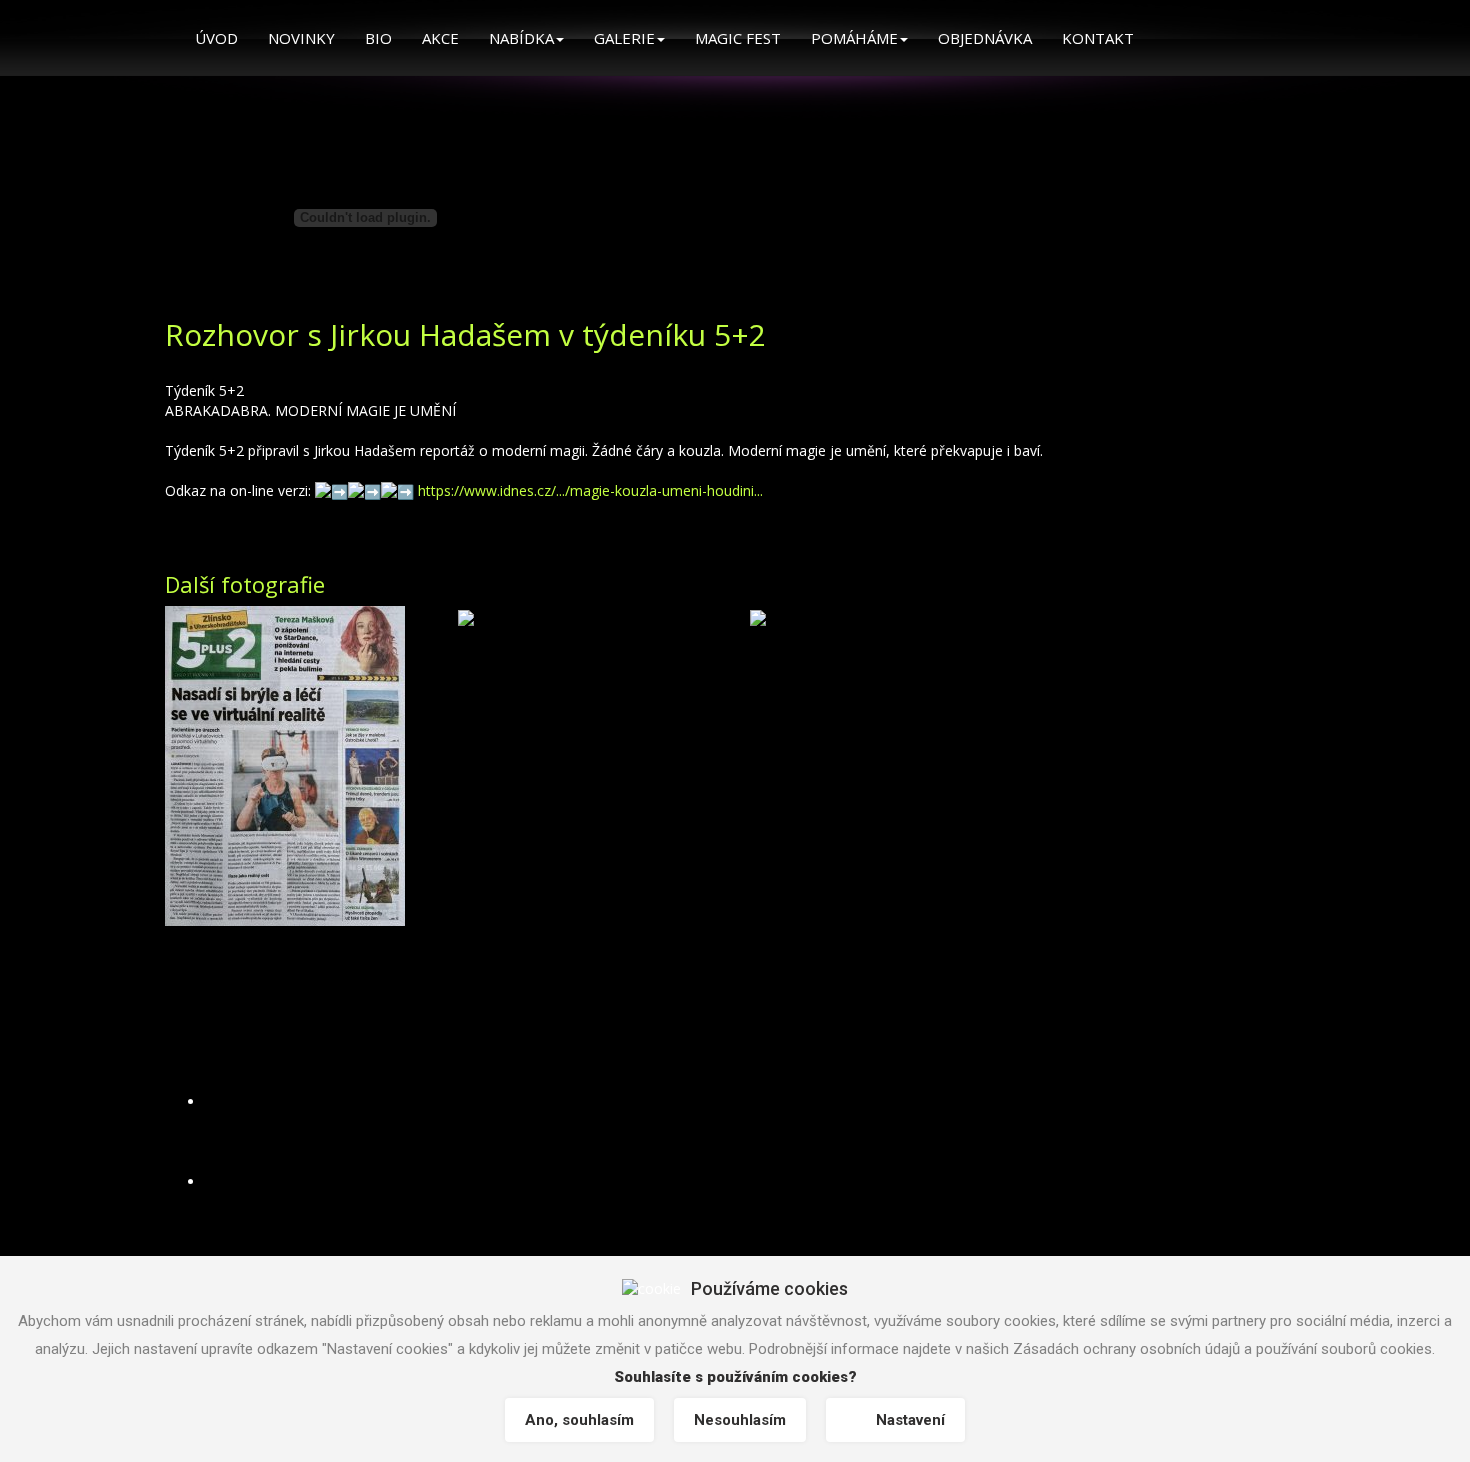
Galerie (624, 38)
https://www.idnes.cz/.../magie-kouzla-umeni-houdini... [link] (590, 490)
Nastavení (910, 1420)
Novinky (301, 38)
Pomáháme (854, 38)
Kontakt (1098, 38)
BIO (378, 38)
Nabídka (521, 38)
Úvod (216, 38)
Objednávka (985, 38)
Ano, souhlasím (579, 1420)
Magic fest (738, 38)
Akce (440, 38)
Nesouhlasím (740, 1420)
